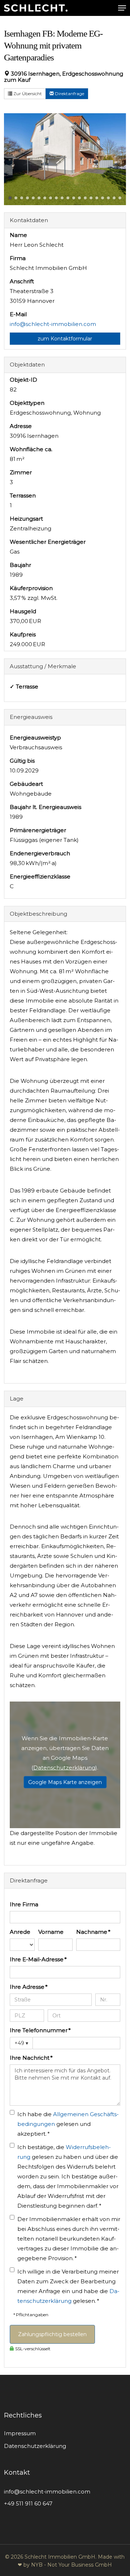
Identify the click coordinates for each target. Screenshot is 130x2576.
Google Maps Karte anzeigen (65, 1782)
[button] (122, 8)
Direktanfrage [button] (69, 94)
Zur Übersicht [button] (27, 94)
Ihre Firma (24, 1904)
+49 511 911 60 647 (28, 2503)
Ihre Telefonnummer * (40, 2030)
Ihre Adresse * (29, 1987)
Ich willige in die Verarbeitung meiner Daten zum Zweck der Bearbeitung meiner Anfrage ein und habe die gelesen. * (68, 2286)
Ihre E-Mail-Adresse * (38, 1959)
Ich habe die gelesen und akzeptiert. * (68, 2124)
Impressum (20, 2433)
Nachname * (93, 1932)
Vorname (51, 1932)
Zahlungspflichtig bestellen (52, 2334)
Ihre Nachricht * (31, 2058)
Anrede (20, 1932)
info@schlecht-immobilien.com (53, 324)
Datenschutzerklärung (64, 1768)
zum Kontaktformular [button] (65, 339)
